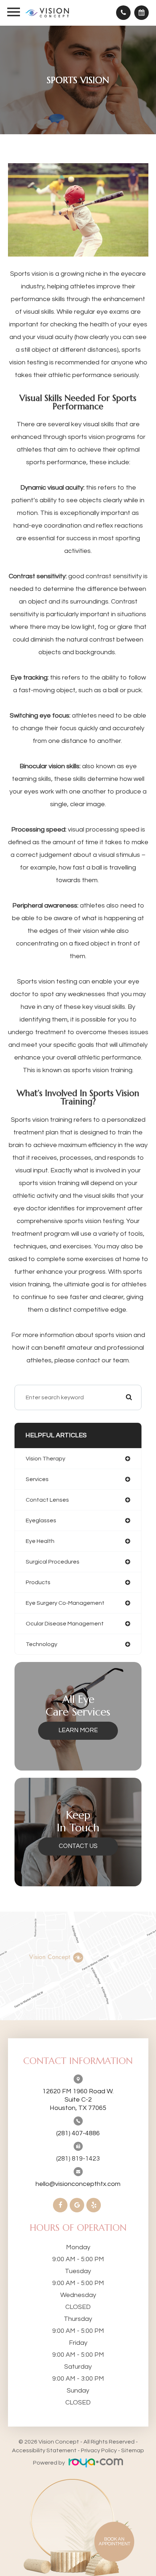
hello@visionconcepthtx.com (78, 2184)
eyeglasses (41, 1520)
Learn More (78, 1730)
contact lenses (47, 1500)
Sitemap (133, 2450)
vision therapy (46, 1459)
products (38, 1582)
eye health (40, 1541)
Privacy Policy (99, 2450)
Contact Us (78, 1846)
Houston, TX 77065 (78, 2100)
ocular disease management (65, 1624)
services (37, 1479)
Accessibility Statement (44, 2450)
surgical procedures (53, 1562)
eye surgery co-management (65, 1603)
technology (42, 1644)
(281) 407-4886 (78, 2133)
